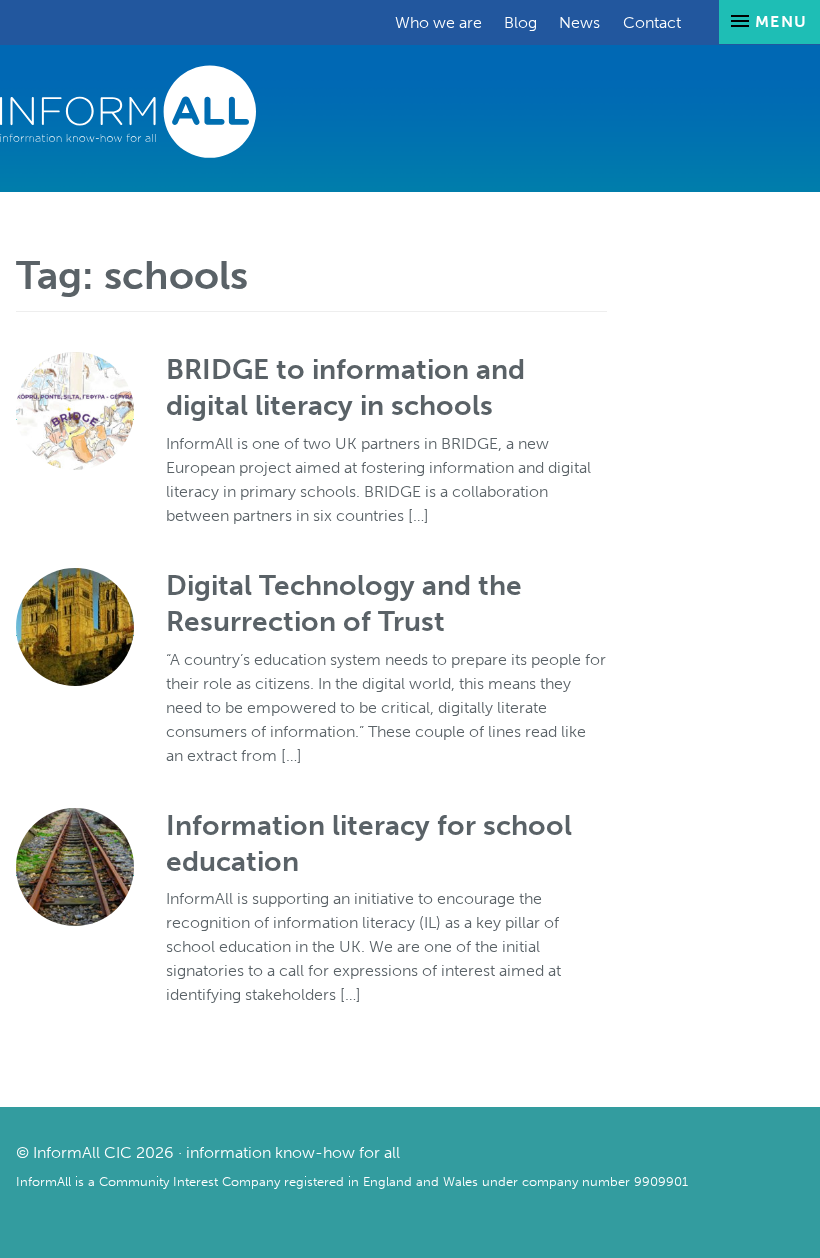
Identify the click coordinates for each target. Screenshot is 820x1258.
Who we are (438, 22)
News (579, 22)
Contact (652, 22)
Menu (778, 21)
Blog (520, 22)
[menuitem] (438, 22)
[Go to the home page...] (128, 110)
